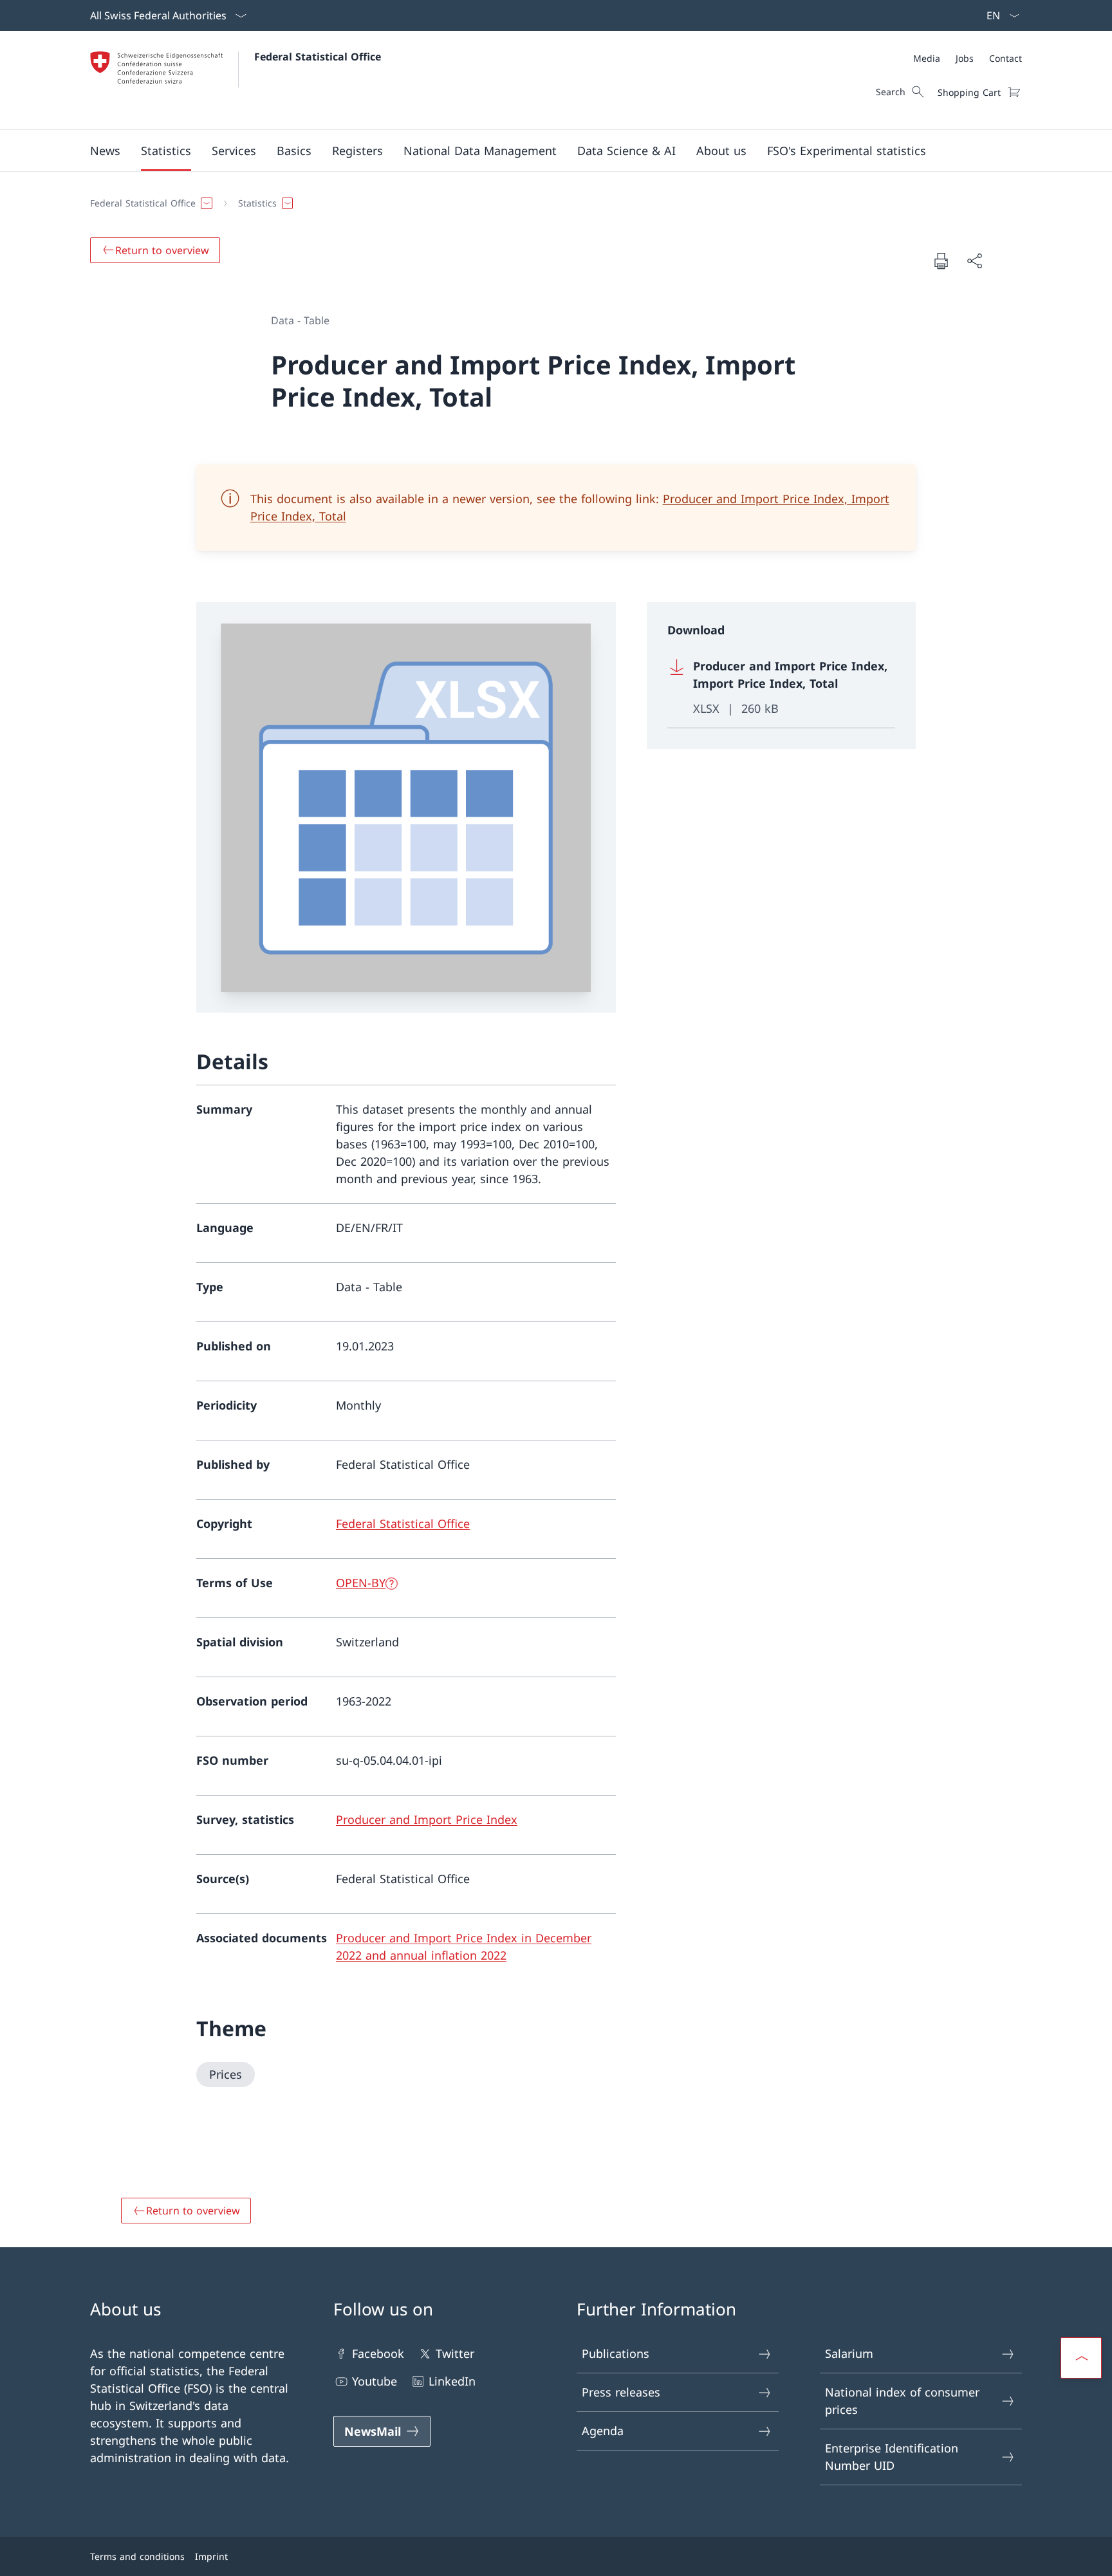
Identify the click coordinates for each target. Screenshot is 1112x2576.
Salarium (849, 2353)
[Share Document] (974, 261)
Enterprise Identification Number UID (892, 2457)
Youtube (375, 2381)
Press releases (621, 2392)
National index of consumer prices (902, 2401)
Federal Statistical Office (318, 57)
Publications (616, 2353)
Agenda (603, 2431)
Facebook (378, 2353)
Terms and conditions (137, 2556)
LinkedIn (452, 2381)
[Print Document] (941, 261)
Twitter (455, 2353)
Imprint (211, 2556)
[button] (105, 151)
